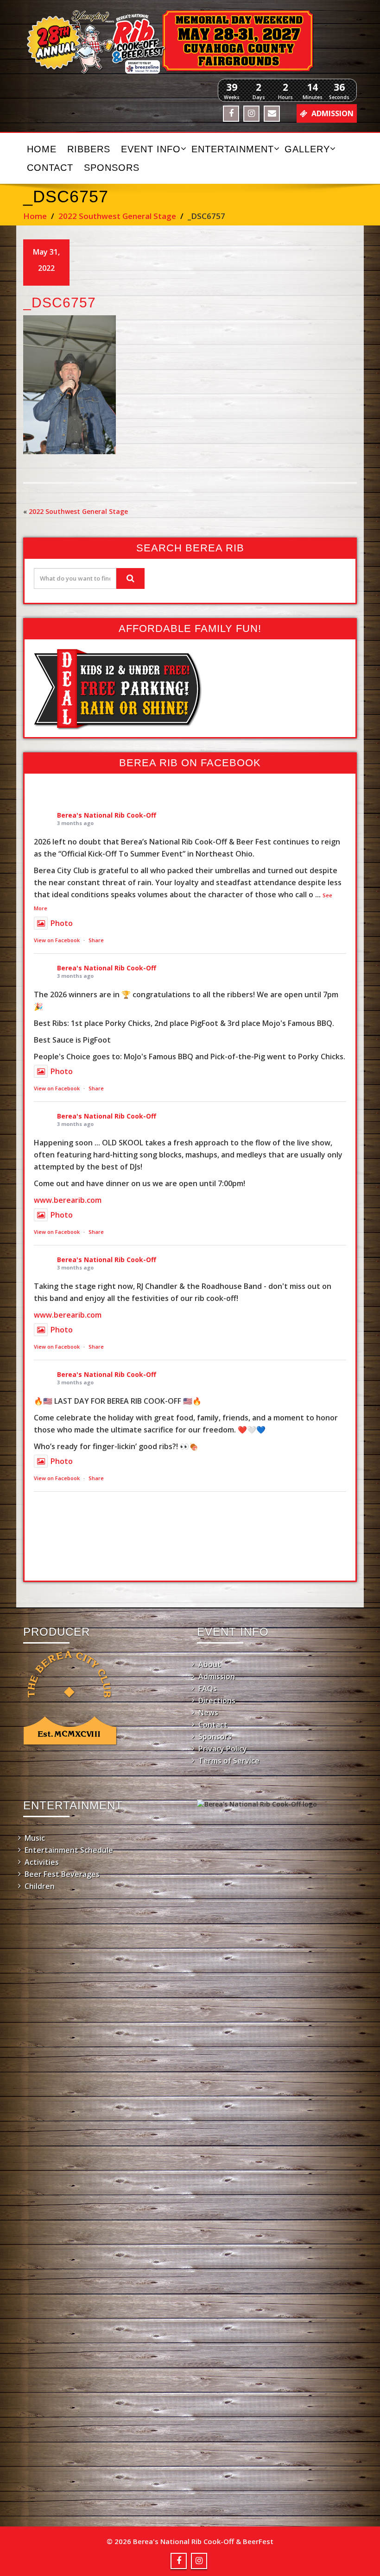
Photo (62, 923)
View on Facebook (57, 940)
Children (40, 1886)
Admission (217, 1676)
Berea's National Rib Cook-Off (107, 815)
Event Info (151, 149)
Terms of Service (229, 1761)
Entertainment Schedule (69, 1850)
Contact (50, 168)
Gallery (307, 149)
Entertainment (233, 149)
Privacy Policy (223, 1749)
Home (42, 149)
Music (35, 1838)
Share (96, 940)
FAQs (208, 1688)
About (210, 1664)
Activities (42, 1862)
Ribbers (89, 149)
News (208, 1713)
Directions (217, 1701)
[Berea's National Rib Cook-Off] (190, 42)
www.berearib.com (68, 1200)
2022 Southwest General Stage (117, 216)
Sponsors (112, 168)
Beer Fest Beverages (62, 1874)
